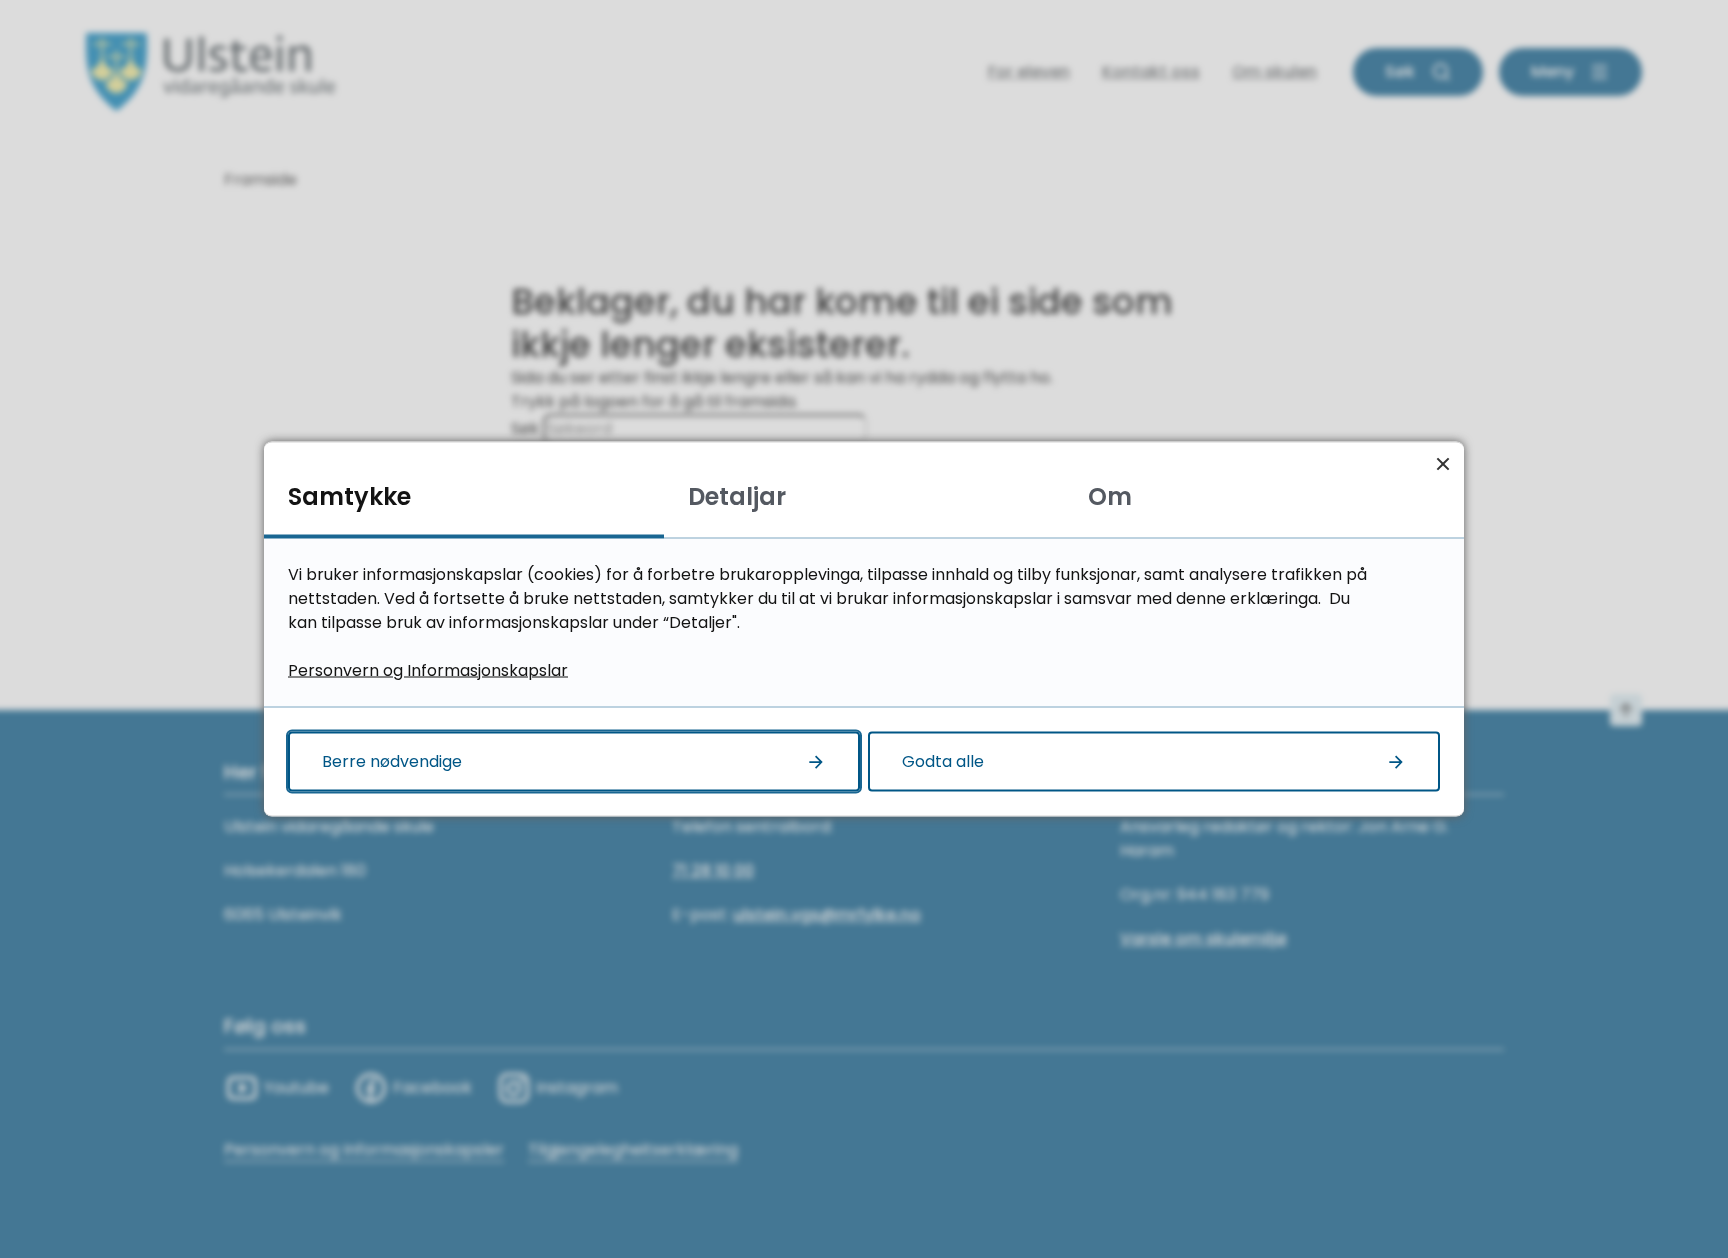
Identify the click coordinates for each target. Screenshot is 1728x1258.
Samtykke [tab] (349, 496)
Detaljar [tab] (737, 496)
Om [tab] (1110, 496)
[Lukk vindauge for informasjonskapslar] (1442, 463)
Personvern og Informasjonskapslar (428, 670)
